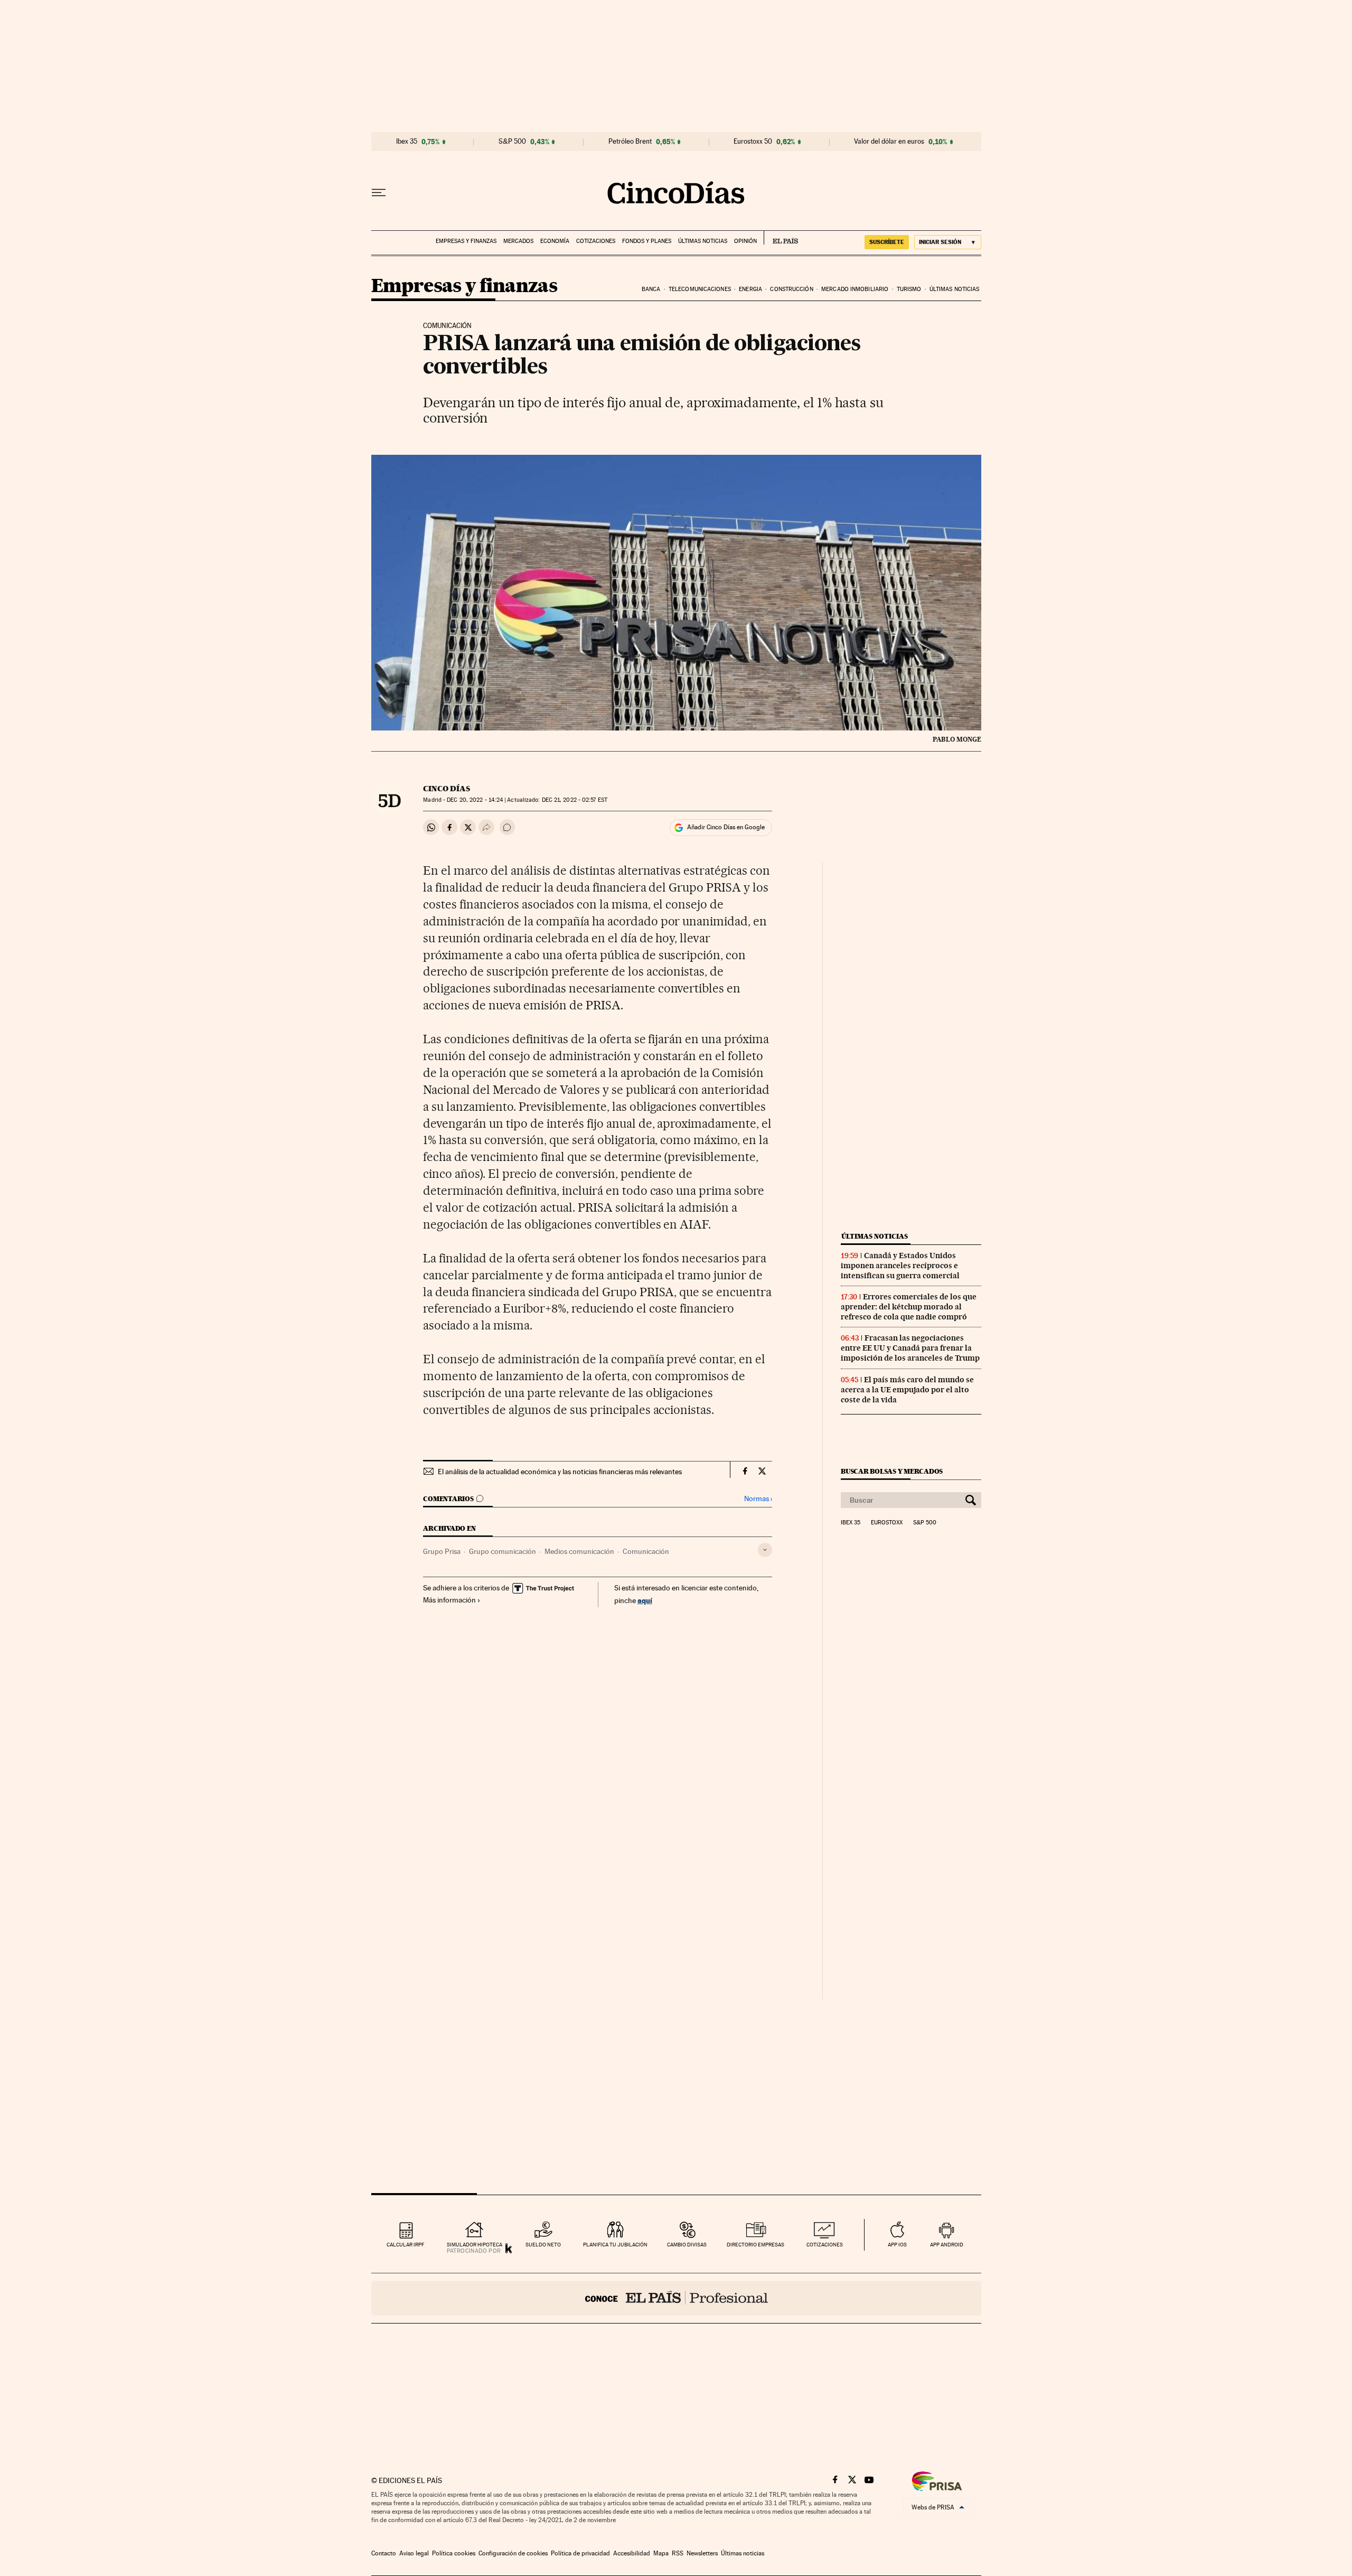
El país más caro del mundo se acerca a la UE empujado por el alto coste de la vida (907, 1390)
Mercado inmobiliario (855, 289)
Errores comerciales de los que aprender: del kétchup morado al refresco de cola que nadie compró (909, 1307)
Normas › (758, 1499)
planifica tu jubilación (615, 2245)
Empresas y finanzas (466, 241)
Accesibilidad (632, 2553)
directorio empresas (755, 2245)
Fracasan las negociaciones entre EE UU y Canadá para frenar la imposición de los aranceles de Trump (910, 1348)
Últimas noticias (703, 241)
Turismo (909, 289)
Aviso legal (414, 2553)
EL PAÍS (781, 238)
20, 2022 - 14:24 (475, 800)
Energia (750, 289)
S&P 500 (512, 142)
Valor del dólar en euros (889, 142)
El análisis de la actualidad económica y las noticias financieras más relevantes (560, 1472)
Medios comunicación (579, 1551)
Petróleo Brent (630, 142)
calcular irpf (405, 2245)
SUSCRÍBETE (887, 242)
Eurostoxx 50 (753, 142)
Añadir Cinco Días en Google (726, 827)
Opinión (745, 241)
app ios (897, 2245)
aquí (645, 1600)
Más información (449, 1600)
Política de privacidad (580, 2553)
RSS (678, 2553)
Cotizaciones (596, 241)
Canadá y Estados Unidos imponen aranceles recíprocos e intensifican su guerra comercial (900, 1266)
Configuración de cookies (513, 2553)
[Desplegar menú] (379, 193)
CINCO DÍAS (447, 789)
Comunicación (646, 1551)
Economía (555, 241)
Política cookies (454, 2553)
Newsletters (702, 2553)
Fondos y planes (647, 241)
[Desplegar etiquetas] (765, 1550)
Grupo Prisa (442, 1551)
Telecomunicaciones (700, 289)
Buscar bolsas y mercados (892, 1471)
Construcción (791, 289)
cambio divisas (687, 2245)
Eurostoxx (887, 1523)
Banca (651, 289)
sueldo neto (543, 2245)
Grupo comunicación (503, 1551)
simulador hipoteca (475, 2245)
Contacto (384, 2553)
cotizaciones (825, 2245)
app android (947, 2245)
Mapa (661, 2553)
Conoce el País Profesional (676, 2298)
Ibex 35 (407, 142)
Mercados (518, 241)
